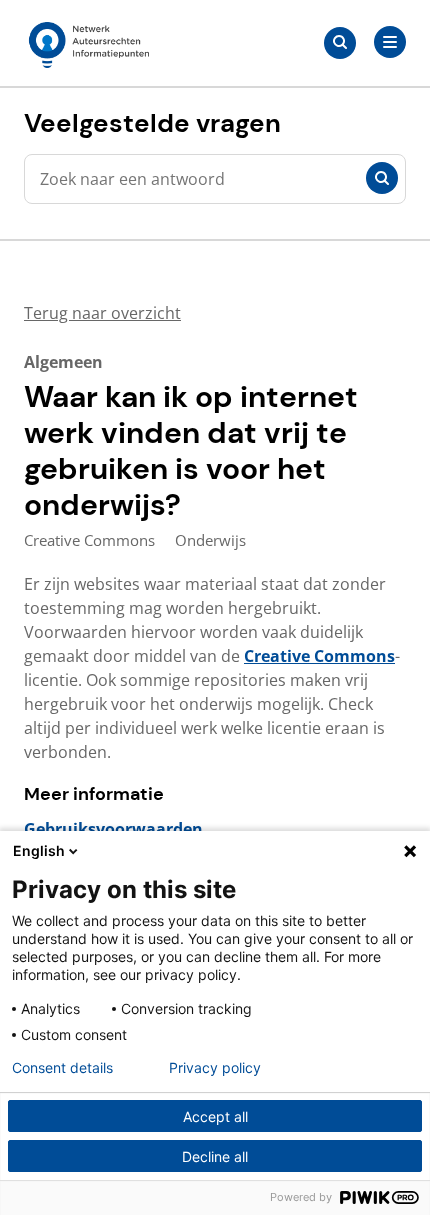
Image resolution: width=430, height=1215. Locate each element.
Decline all (215, 1156)
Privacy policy (215, 1068)
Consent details (62, 1068)
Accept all (215, 1116)
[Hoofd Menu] (390, 42)
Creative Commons (319, 656)
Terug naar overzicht (102, 313)
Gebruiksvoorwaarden (113, 829)
